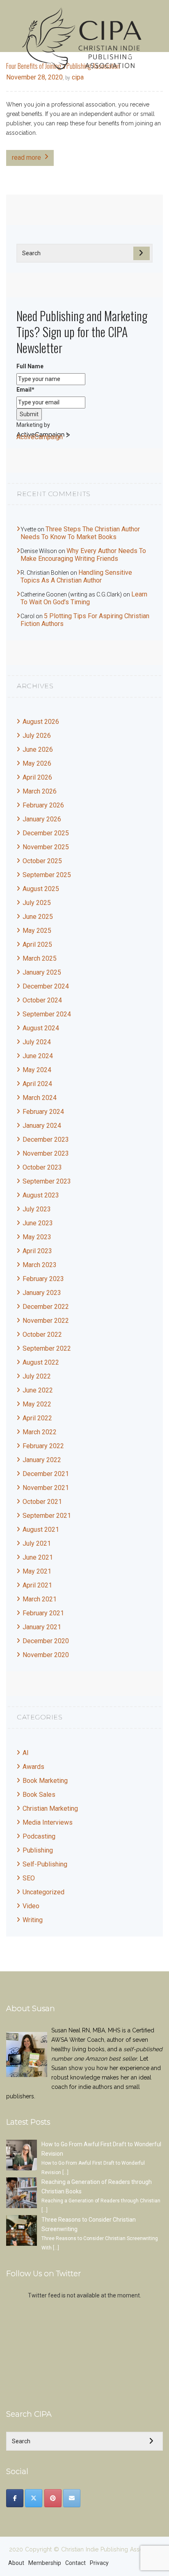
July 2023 (37, 1209)
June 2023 (38, 1223)
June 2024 (38, 1056)
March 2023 (40, 1265)
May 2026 (37, 763)
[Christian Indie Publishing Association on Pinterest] (53, 2498)
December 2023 (46, 1139)
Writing (33, 1920)
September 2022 (47, 1348)
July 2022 (37, 1376)
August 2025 (41, 889)
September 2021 (47, 1516)
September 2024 (47, 1014)
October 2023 (42, 1167)
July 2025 (37, 903)
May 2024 (37, 1070)
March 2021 (40, 1599)
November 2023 (46, 1153)
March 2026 (40, 791)
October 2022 (42, 1334)
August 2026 (41, 722)
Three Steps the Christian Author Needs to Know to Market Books (80, 533)
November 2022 (46, 1321)
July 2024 (37, 1042)
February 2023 (43, 1279)
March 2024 (40, 1098)
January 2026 (42, 819)
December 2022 (46, 1307)
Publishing (38, 1850)
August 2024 (41, 1028)
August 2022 (41, 1362)
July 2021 (37, 1543)
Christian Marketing (50, 1808)
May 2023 (37, 1237)
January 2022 (42, 1460)
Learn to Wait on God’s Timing (84, 598)
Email (25, 390)
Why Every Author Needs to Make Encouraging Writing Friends (83, 555)
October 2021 (42, 1502)
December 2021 (46, 1474)
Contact (75, 2563)
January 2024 (42, 1126)
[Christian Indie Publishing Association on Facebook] (15, 2498)
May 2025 (37, 931)
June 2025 (38, 917)
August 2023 (41, 1195)
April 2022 (37, 1418)
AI (26, 1753)
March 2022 (40, 1432)
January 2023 (42, 1293)
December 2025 (46, 833)
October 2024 (42, 1000)
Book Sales (39, 1795)
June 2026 (38, 749)
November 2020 (46, 1655)
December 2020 (46, 1641)
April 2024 (37, 1084)
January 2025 (42, 972)
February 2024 (43, 1112)
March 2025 (40, 958)
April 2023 (37, 1251)
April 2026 (37, 777)
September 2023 (47, 1181)
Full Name (30, 366)
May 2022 (37, 1404)
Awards (33, 1767)
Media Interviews (48, 1822)
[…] (65, 2172)
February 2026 (43, 805)
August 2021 (41, 1529)
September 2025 (47, 875)
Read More (26, 158)
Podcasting (39, 1836)
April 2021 (37, 1585)
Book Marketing (45, 1781)
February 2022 (43, 1446)
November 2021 (46, 1488)
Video (31, 1906)
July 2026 (37, 736)
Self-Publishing (45, 1864)
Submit (29, 414)
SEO (29, 1878)
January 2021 (42, 1627)
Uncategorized (43, 1892)
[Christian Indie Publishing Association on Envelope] (72, 2498)
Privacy (99, 2563)
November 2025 (46, 847)
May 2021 (37, 1571)
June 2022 (38, 1390)
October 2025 (42, 861)
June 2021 (38, 1557)
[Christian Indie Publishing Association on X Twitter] (34, 2498)
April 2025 (37, 944)
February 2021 (43, 1613)
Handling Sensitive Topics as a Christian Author (76, 576)
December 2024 (46, 986)
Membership (45, 2563)
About (16, 2563)
